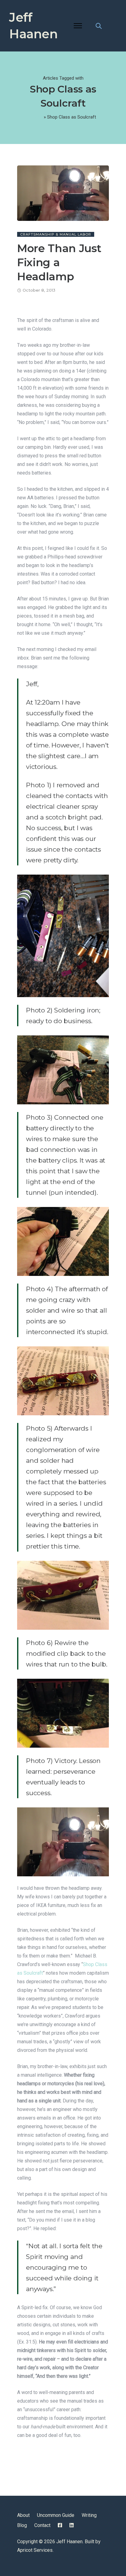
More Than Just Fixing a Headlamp (59, 262)
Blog (22, 2525)
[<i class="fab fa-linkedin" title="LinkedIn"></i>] (72, 2525)
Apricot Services (35, 2550)
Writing (89, 2515)
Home (36, 117)
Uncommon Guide (56, 2515)
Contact (42, 2525)
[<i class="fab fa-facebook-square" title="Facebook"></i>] (60, 2525)
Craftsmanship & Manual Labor (56, 234)
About (23, 2515)
